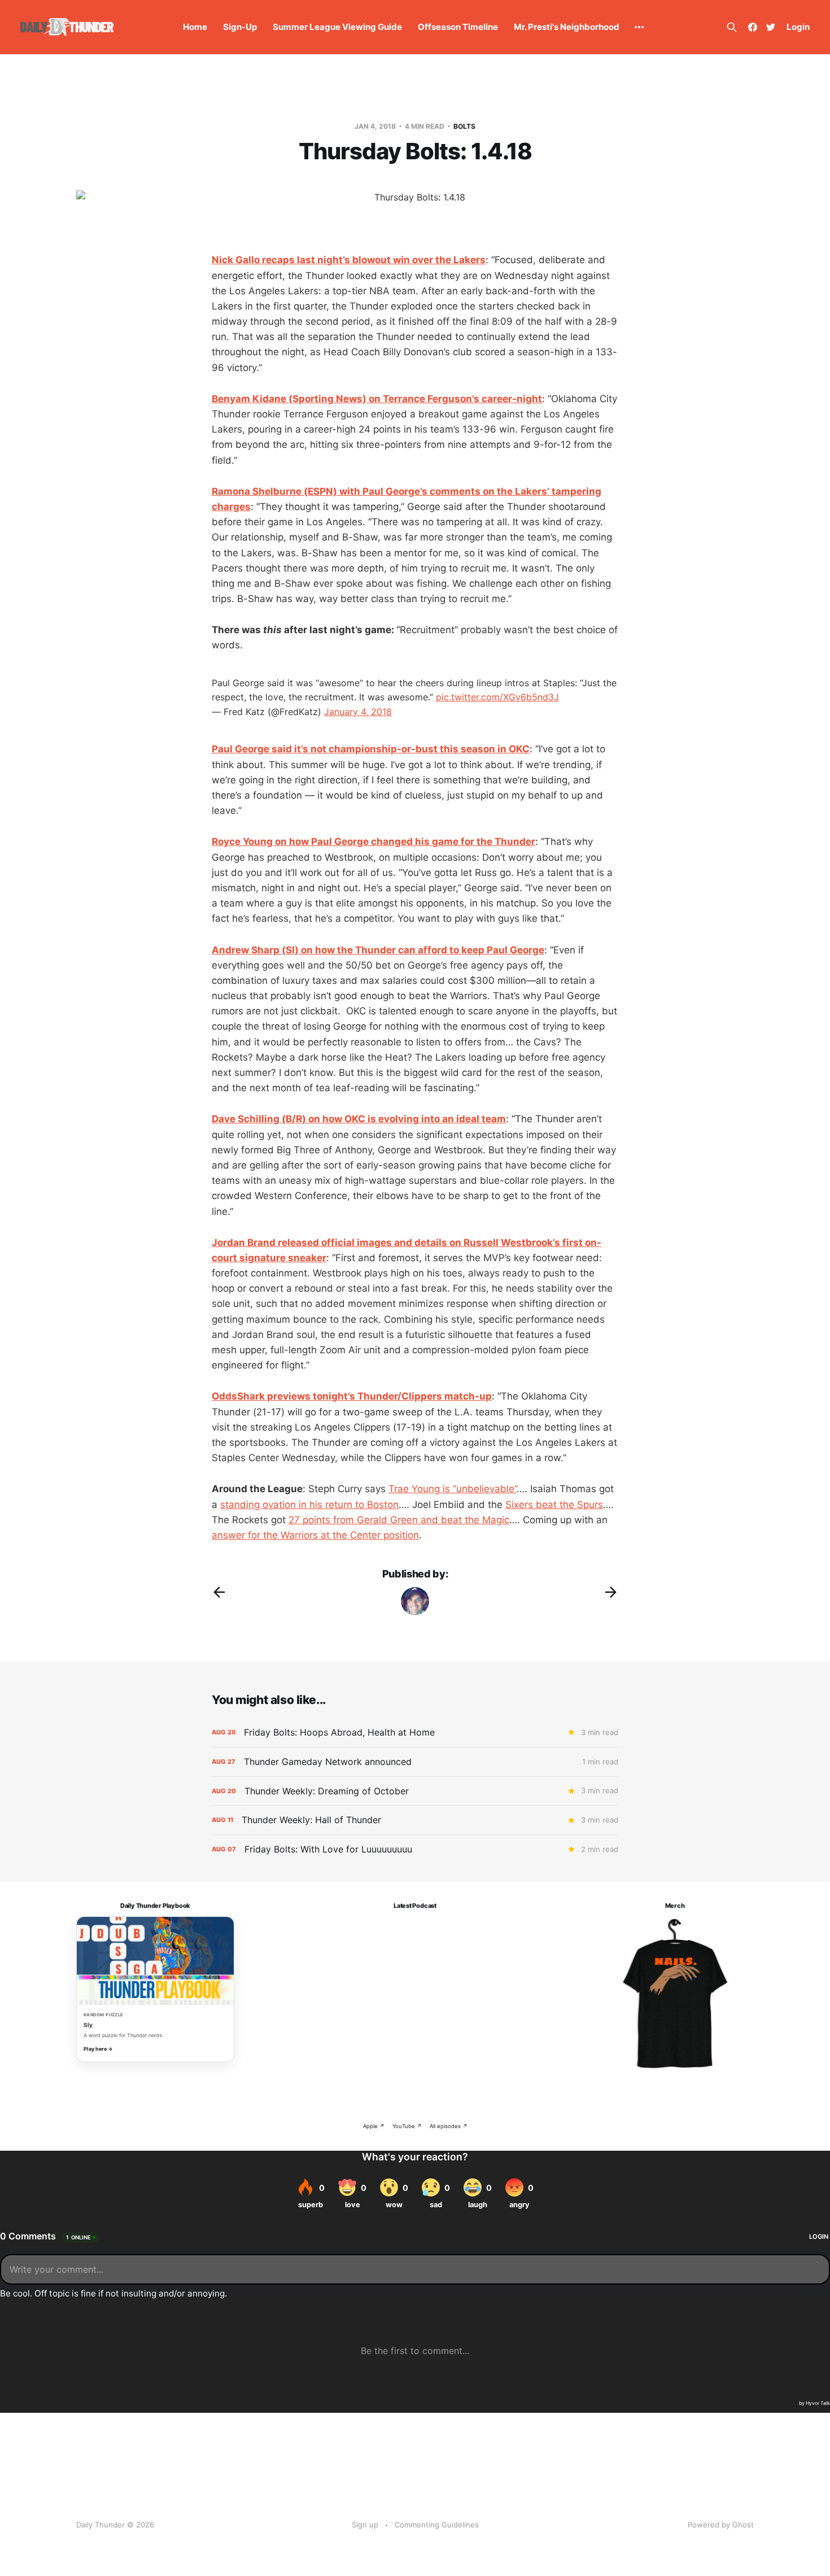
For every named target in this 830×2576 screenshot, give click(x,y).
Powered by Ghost (721, 2525)
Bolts (464, 126)
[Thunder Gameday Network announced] (415, 1762)
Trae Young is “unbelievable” (453, 1489)
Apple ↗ (374, 2126)
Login (798, 27)
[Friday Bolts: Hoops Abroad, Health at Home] (415, 1732)
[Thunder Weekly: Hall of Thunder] (415, 1820)
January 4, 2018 (358, 712)
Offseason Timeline (458, 27)
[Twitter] (771, 27)
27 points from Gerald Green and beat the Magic (399, 1520)
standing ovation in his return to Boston (309, 1505)
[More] (639, 27)
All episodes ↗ (449, 2126)
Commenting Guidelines (437, 2525)
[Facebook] (753, 27)
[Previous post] (219, 1592)
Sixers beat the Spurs (554, 1505)
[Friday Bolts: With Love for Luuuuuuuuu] (415, 1849)
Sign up (365, 2525)
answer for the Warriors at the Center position (315, 1535)
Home (195, 27)
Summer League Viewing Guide (337, 27)
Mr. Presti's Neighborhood (567, 27)
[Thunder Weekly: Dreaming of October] (415, 1791)
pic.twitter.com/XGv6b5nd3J (497, 697)
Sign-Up (240, 27)
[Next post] (611, 1592)
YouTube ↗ (407, 2126)
